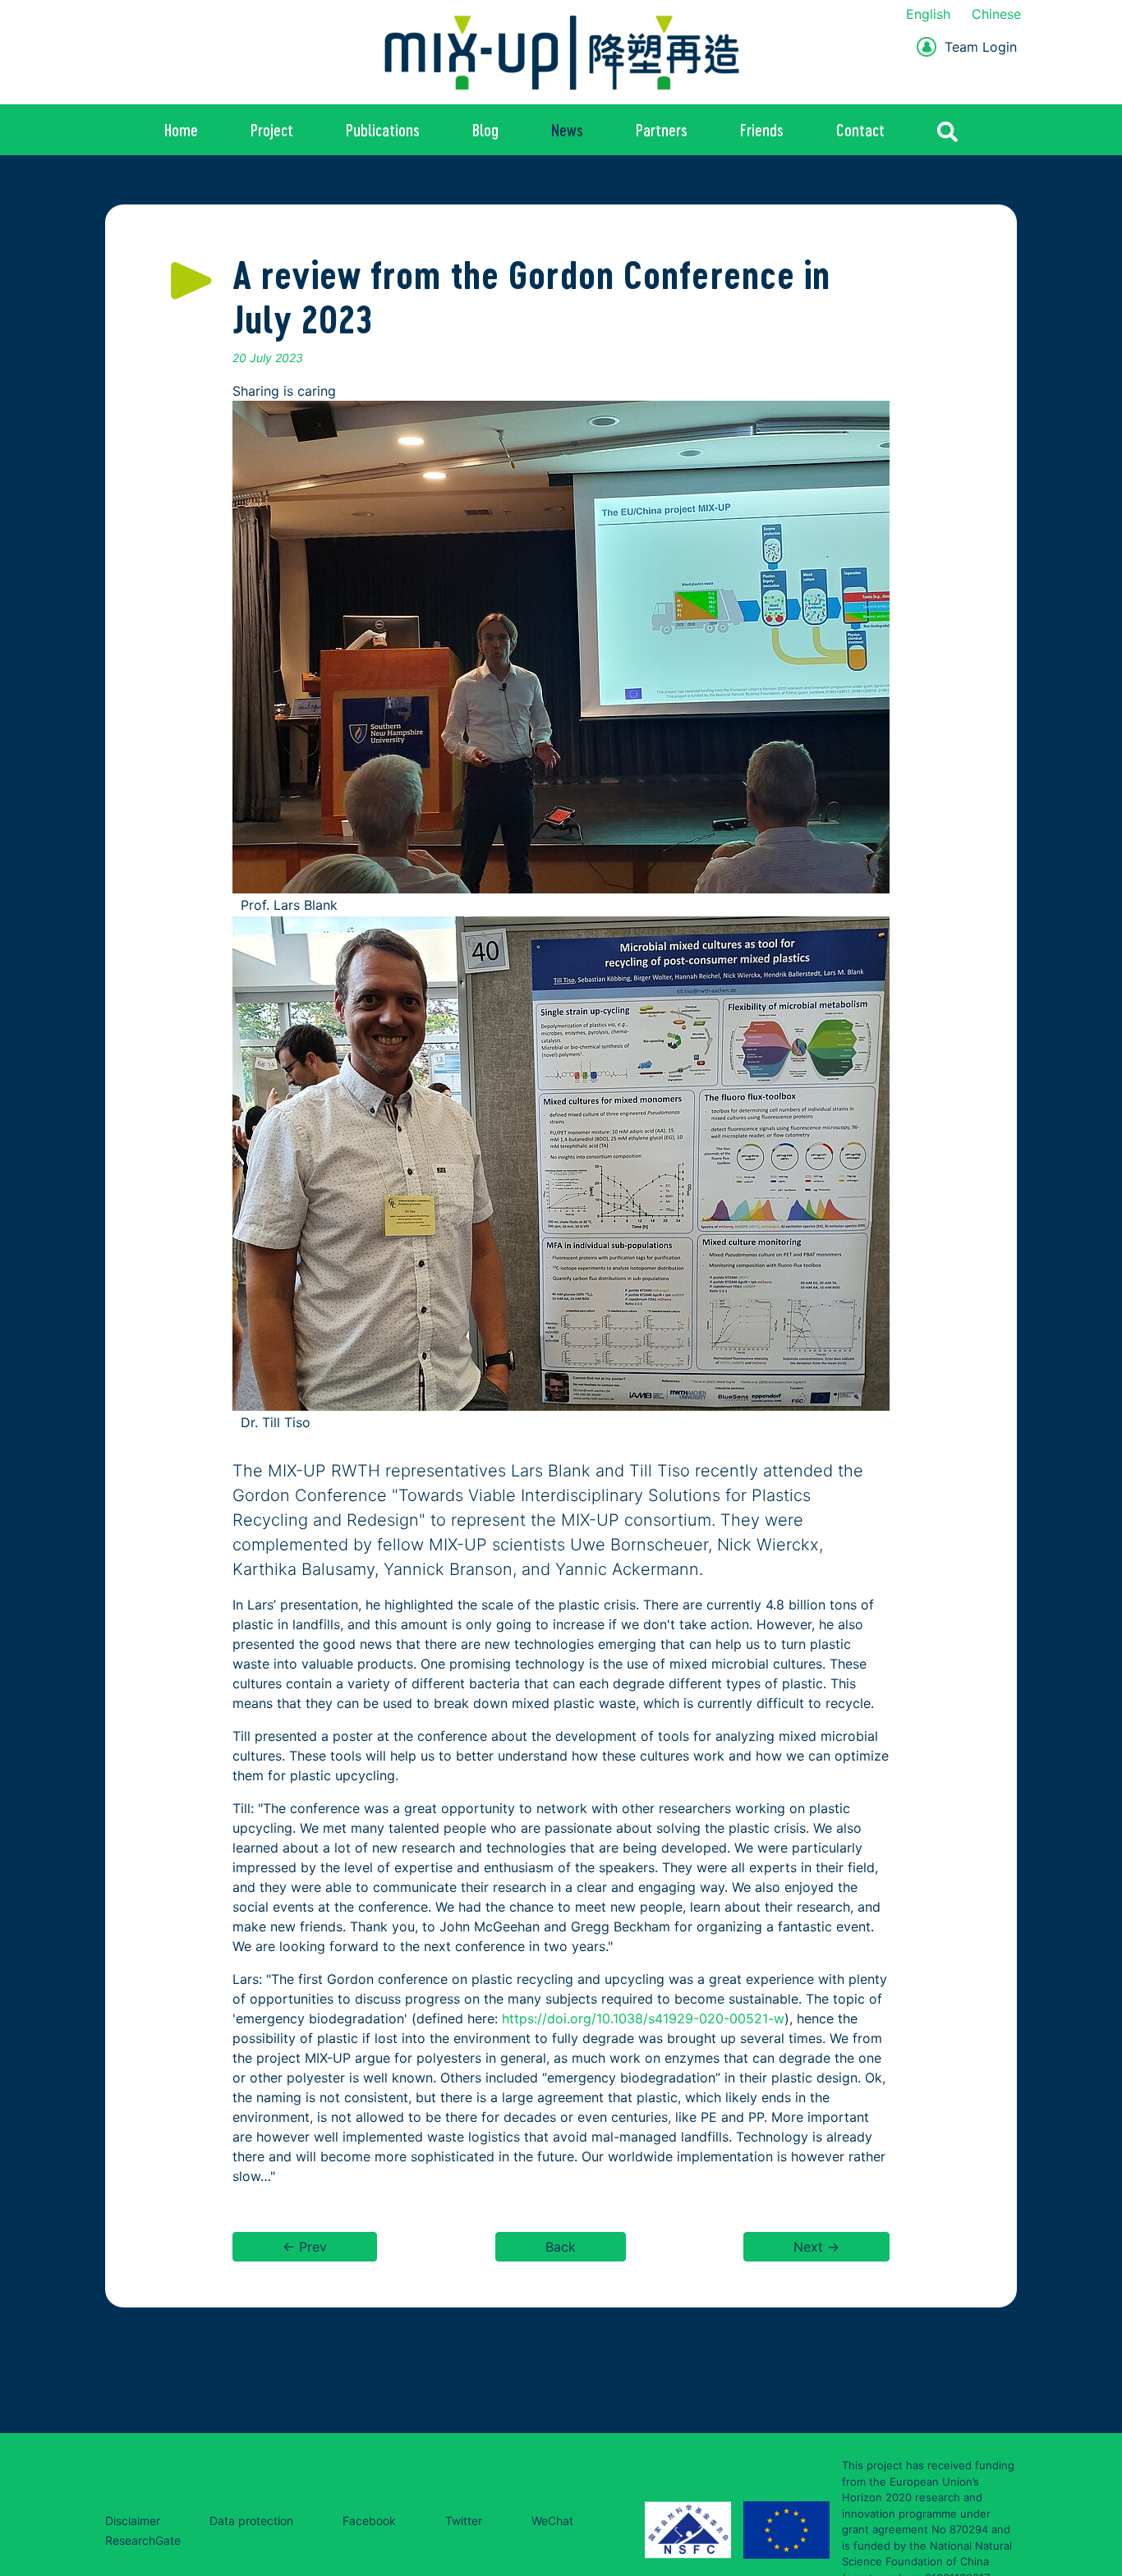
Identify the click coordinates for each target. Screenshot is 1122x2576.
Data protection (251, 2521)
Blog (485, 130)
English (928, 14)
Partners (662, 130)
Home (181, 130)
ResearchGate (143, 2540)
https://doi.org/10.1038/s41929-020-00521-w (643, 2018)
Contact (860, 130)
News (567, 130)
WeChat (552, 2521)
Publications (383, 130)
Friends (762, 130)
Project (272, 130)
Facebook (369, 2521)
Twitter (464, 2521)
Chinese (996, 14)
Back (561, 2247)
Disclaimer (133, 2521)
